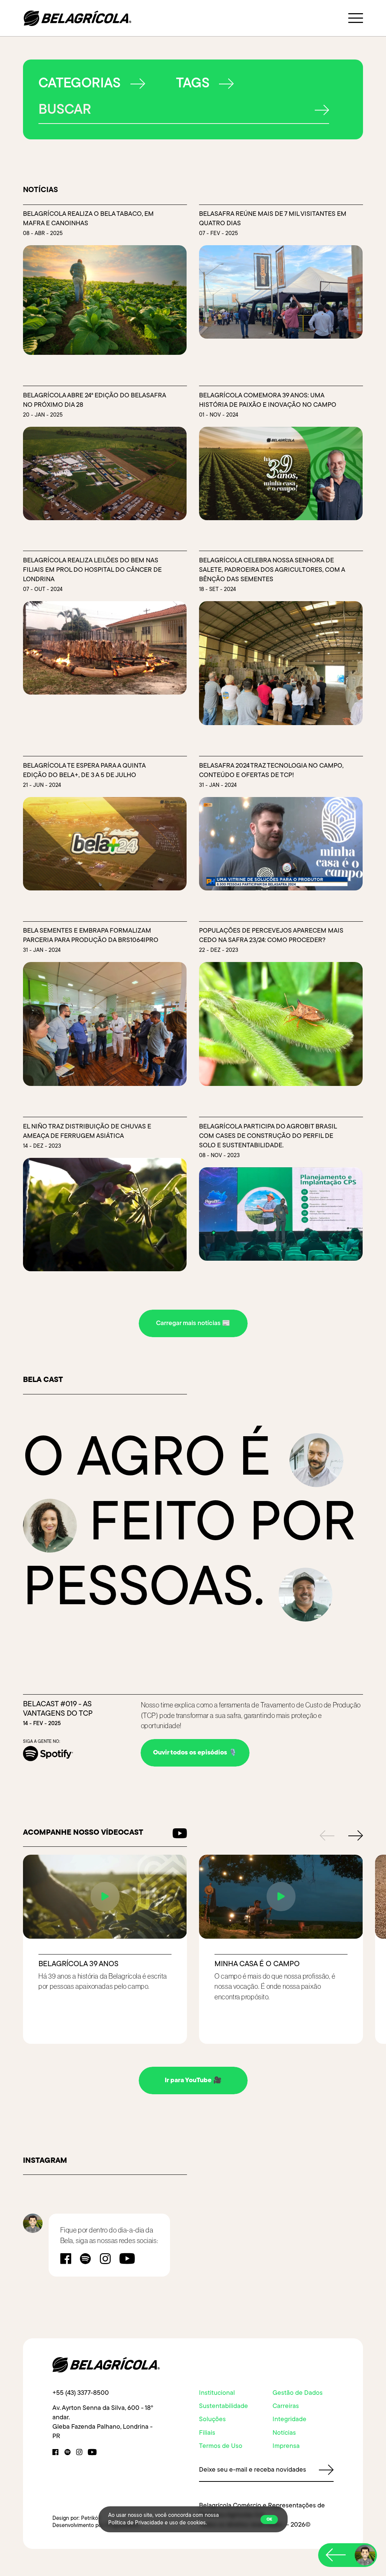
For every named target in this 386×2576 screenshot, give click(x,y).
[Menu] (356, 18)
